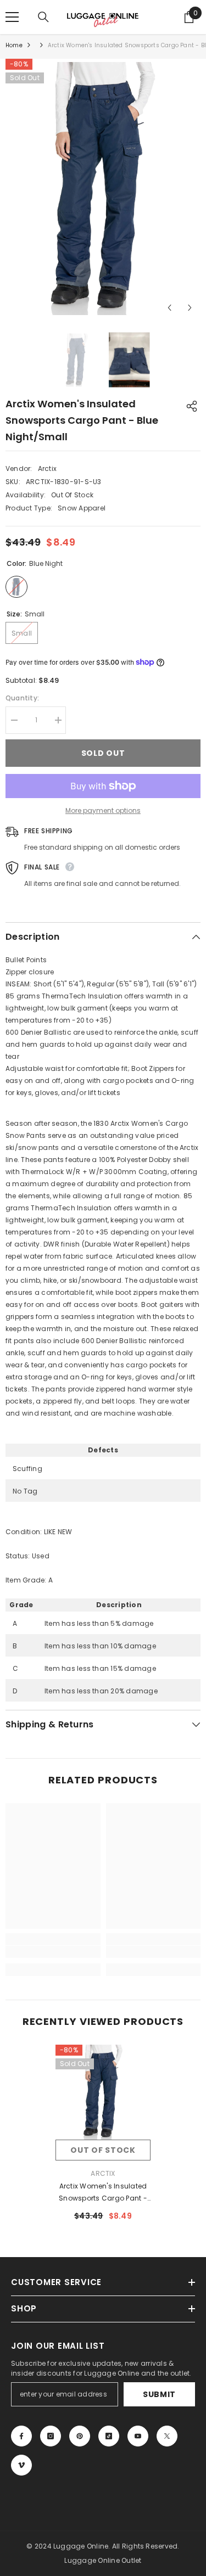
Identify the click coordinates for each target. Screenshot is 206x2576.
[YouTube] (138, 2436)
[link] (53, 1952)
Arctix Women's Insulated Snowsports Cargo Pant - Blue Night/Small (103, 2193)
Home (14, 45)
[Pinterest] (80, 2436)
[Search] (43, 17)
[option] (103, 189)
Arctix (47, 468)
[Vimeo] (21, 2465)
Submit (159, 2394)
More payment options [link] (103, 810)
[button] (169, 308)
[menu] (12, 17)
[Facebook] (21, 2436)
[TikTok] (109, 2436)
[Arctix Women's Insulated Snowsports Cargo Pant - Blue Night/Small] (103, 2092)
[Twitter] (167, 2436)
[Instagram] (51, 2436)
